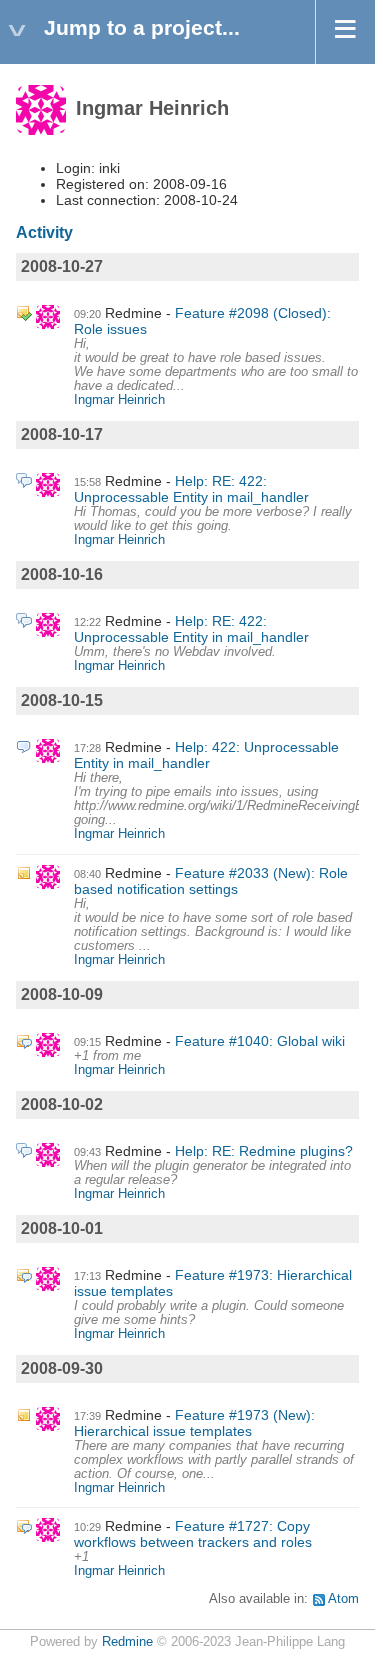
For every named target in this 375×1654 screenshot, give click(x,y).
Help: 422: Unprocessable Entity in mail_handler (206, 755)
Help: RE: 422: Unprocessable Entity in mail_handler (191, 489)
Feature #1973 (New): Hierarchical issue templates (194, 1423)
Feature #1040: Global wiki (260, 1041)
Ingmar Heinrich (119, 400)
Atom (343, 1599)
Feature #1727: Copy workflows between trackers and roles (193, 1534)
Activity (44, 232)
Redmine (127, 1642)
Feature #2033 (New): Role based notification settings (211, 881)
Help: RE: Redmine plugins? (264, 1151)
